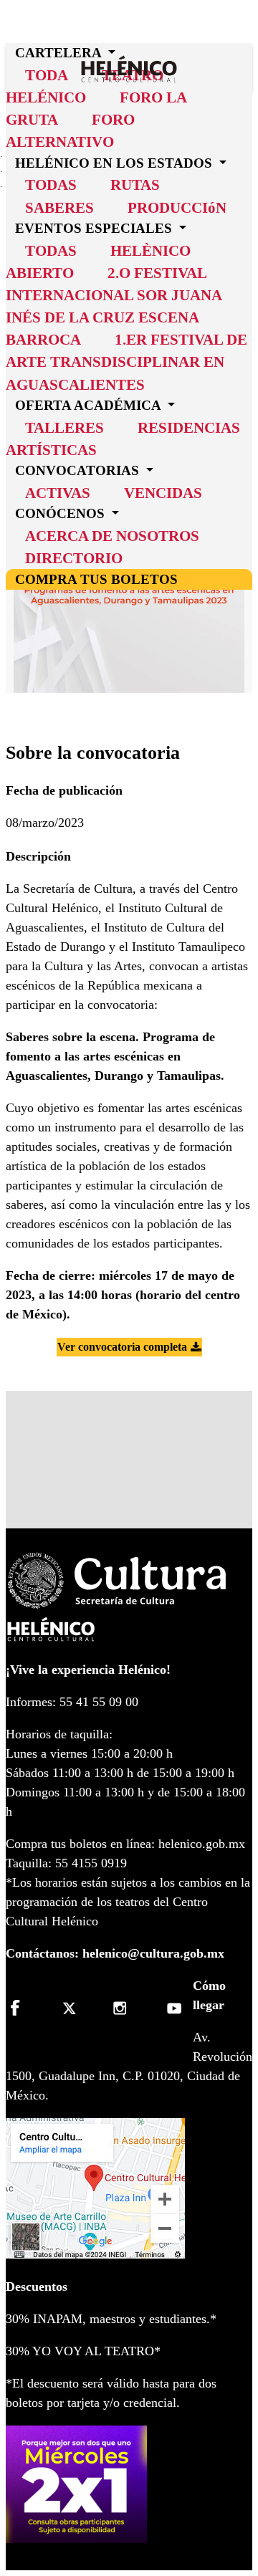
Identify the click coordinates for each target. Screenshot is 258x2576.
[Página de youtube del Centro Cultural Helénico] (172, 2008)
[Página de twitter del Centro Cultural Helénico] (73, 2008)
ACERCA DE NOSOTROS (112, 536)
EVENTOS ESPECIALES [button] (95, 228)
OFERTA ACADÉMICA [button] (90, 405)
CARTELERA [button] (60, 53)
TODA (47, 75)
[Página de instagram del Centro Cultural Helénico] (122, 2008)
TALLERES (64, 427)
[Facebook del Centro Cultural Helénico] (23, 2008)
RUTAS (135, 185)
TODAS (51, 185)
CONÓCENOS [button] (62, 513)
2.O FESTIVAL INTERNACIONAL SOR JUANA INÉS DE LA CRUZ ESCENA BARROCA (114, 306)
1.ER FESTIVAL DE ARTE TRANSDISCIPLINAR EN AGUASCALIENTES (126, 361)
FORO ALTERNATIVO (70, 130)
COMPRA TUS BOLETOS (96, 579)
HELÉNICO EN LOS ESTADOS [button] (115, 163)
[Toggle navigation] (247, 48)
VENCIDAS (163, 493)
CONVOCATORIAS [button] (79, 470)
